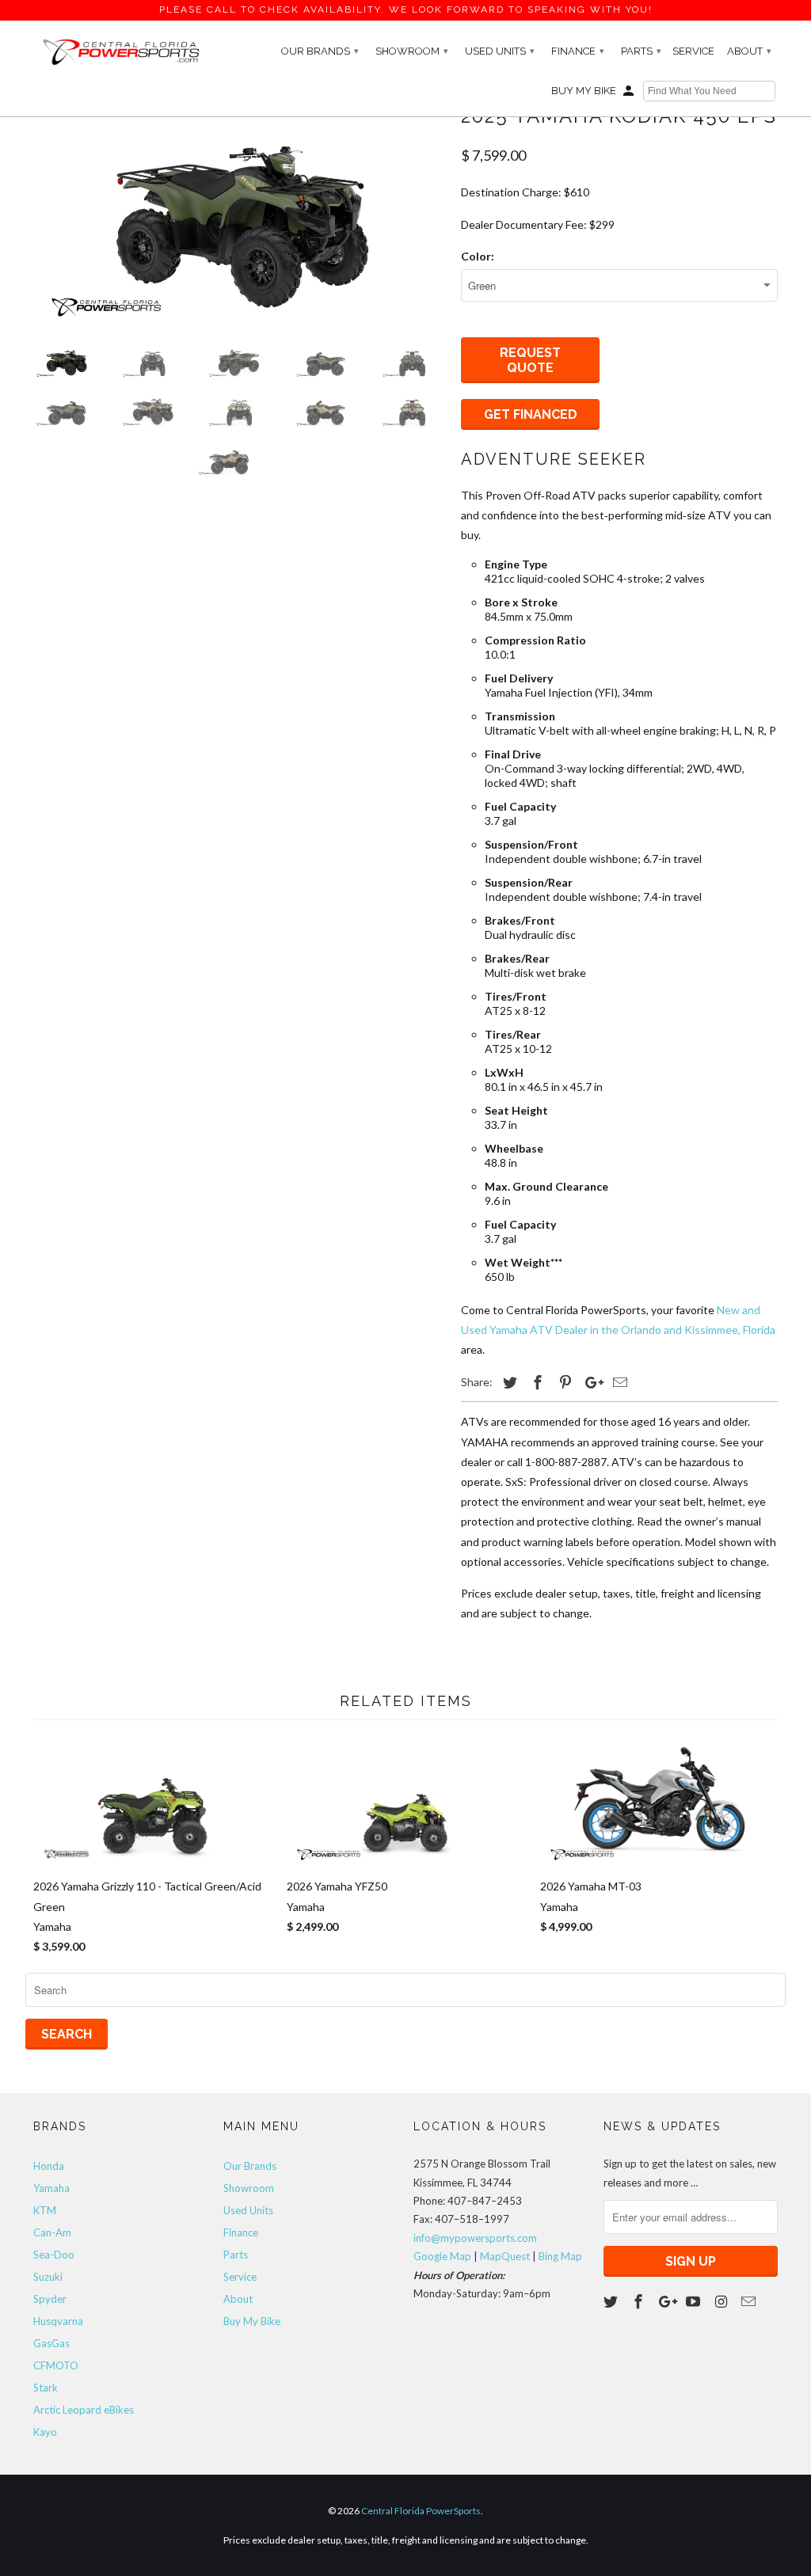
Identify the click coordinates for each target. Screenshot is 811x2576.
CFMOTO (56, 2365)
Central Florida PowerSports (421, 2511)
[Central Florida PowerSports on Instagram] (722, 2301)
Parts (641, 51)
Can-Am (52, 2232)
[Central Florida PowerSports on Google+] (668, 2301)
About (749, 51)
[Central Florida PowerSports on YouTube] (695, 2301)
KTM (45, 2210)
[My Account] (630, 94)
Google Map (442, 2256)
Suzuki (48, 2277)
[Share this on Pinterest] (563, 1382)
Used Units (500, 51)
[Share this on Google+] (590, 1382)
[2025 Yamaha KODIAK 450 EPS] (239, 215)
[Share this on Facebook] (535, 1382)
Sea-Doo (54, 2255)
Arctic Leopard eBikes (84, 2410)
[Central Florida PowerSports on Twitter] (612, 2301)
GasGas (51, 2343)
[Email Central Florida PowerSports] (750, 2301)
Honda (49, 2166)
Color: (478, 256)
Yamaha (51, 2188)
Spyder (50, 2299)
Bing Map (560, 2256)
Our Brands (320, 51)
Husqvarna (58, 2321)
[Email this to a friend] (618, 1382)
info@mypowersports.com (475, 2238)
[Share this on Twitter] (508, 1382)
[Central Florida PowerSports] (120, 51)
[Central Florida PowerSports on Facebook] (640, 2301)
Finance (578, 51)
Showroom (412, 51)
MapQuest (505, 2256)
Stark (46, 2388)
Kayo (45, 2432)
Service (693, 51)
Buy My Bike (584, 91)
